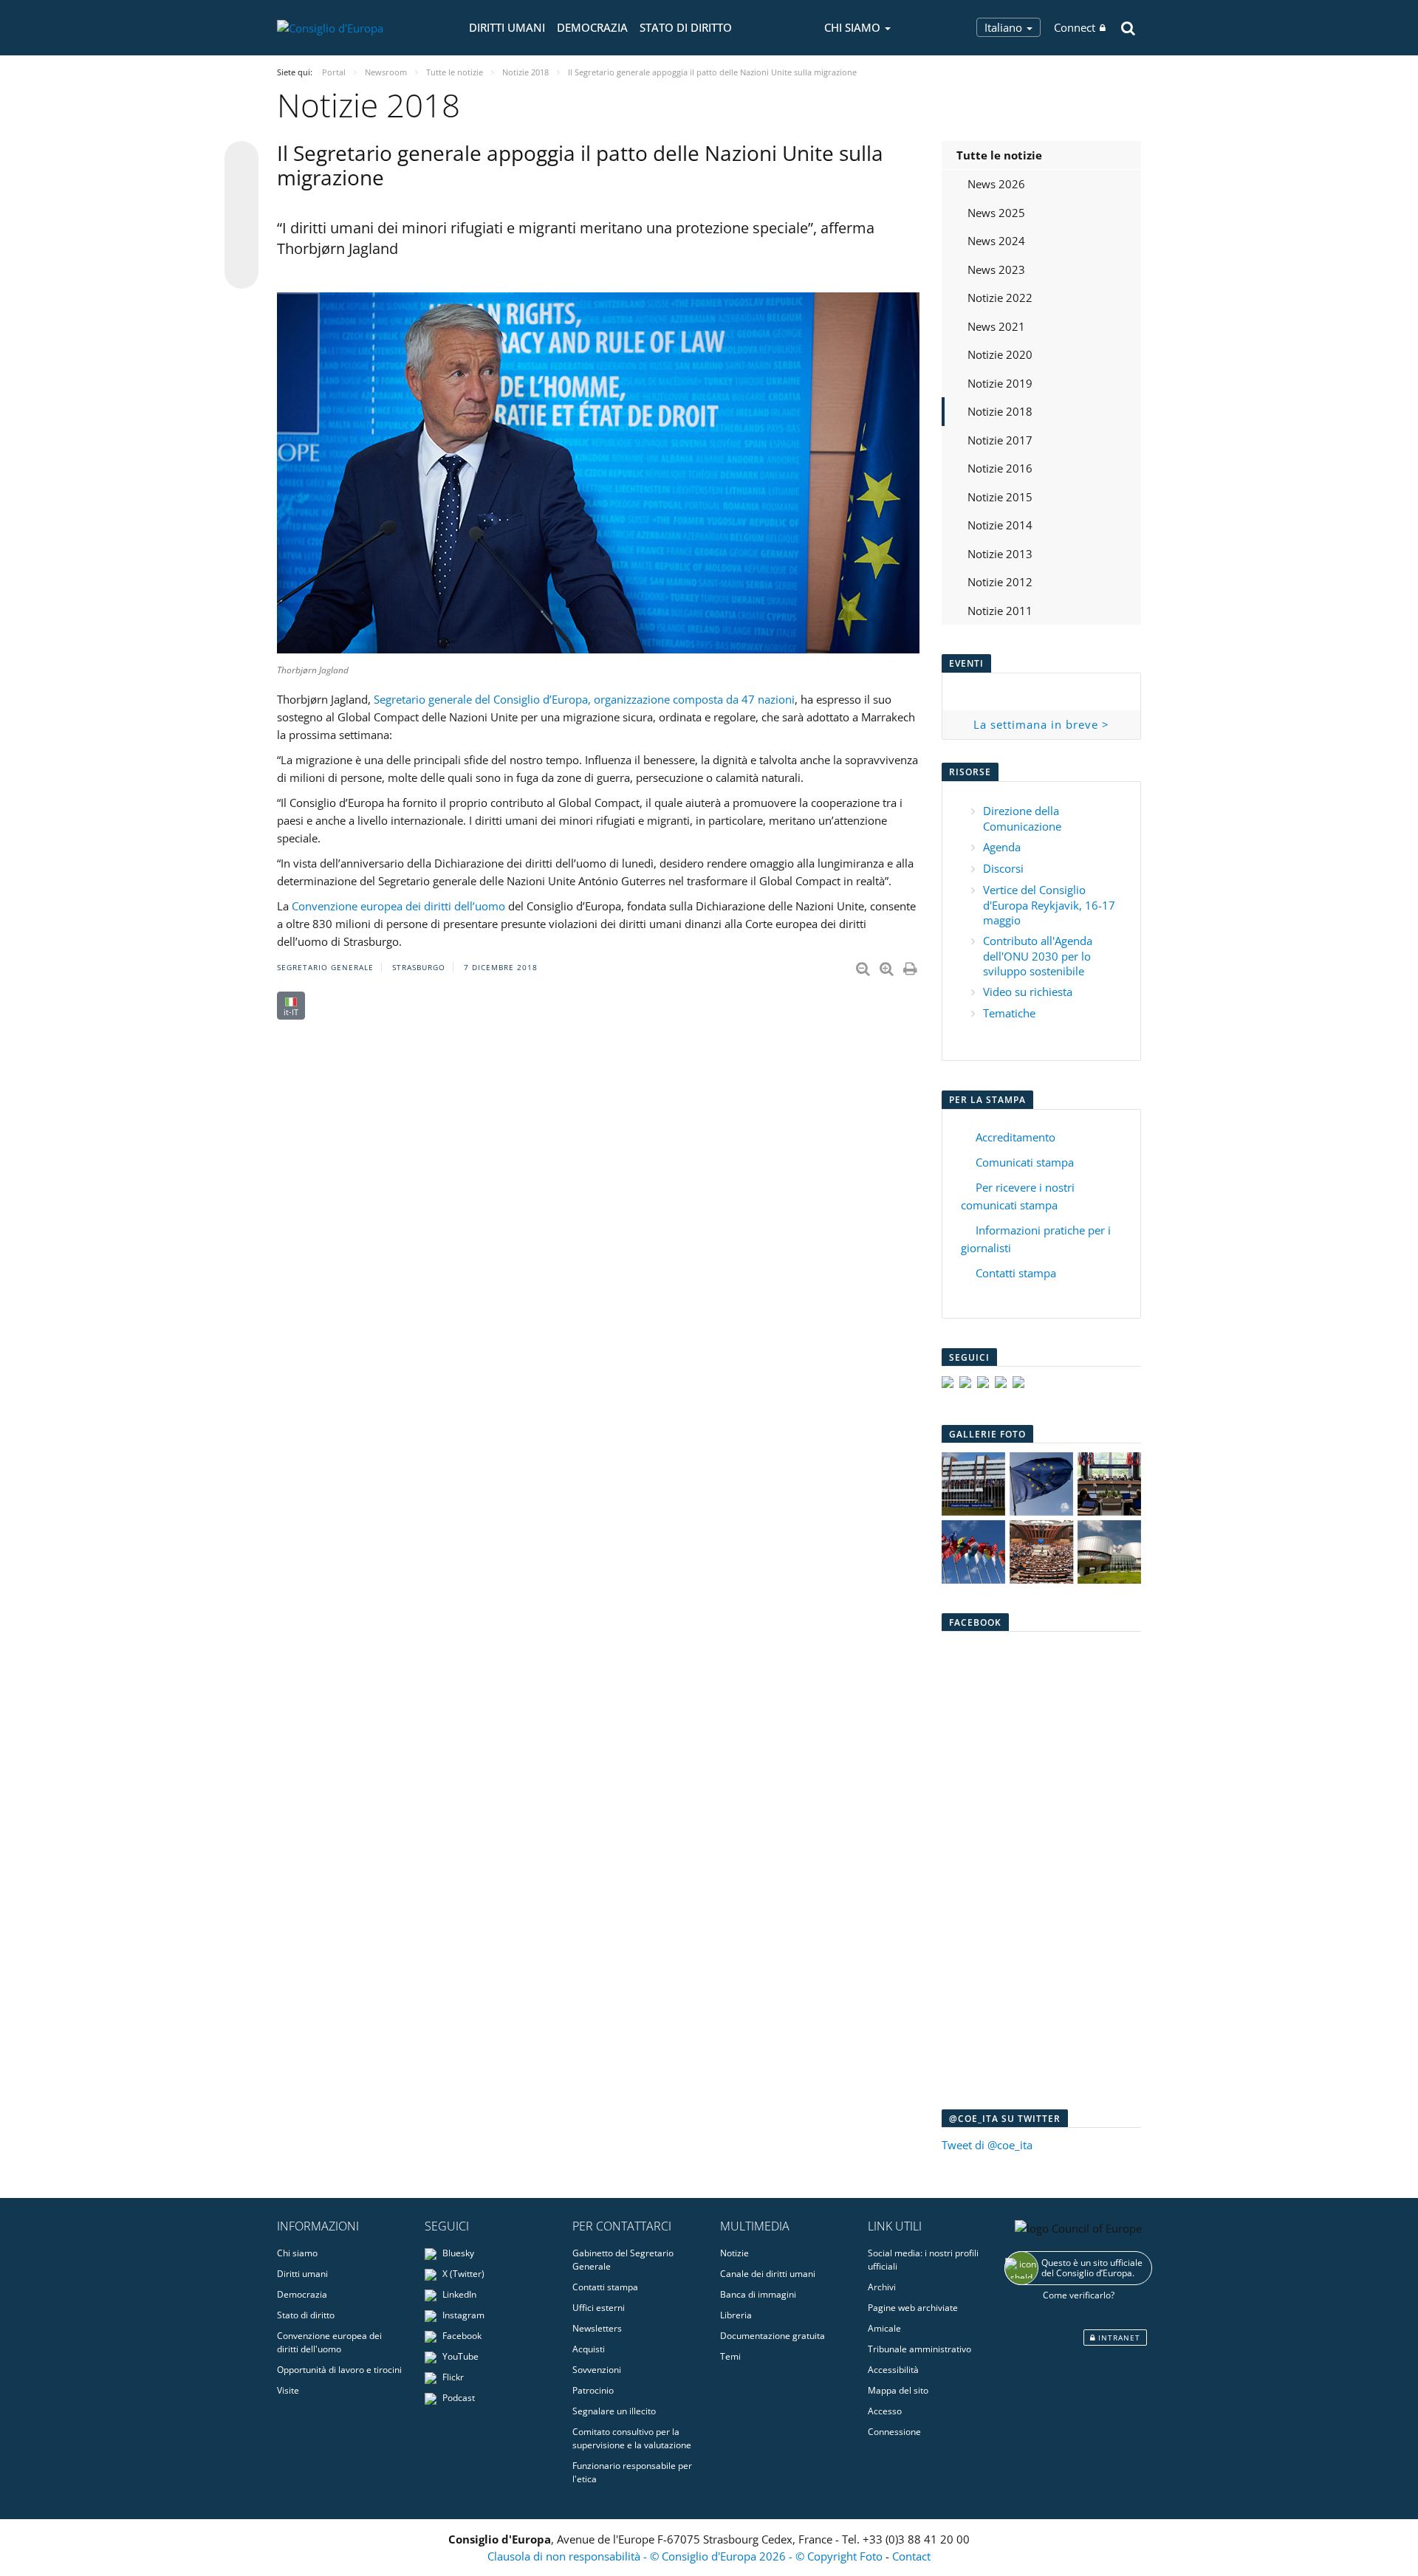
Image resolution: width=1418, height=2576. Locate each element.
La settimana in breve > (1041, 724)
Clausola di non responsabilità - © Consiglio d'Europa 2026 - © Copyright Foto (686, 2556)
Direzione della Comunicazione (1022, 818)
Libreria (736, 2315)
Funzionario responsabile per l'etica (632, 2472)
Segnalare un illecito (614, 2411)
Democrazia (592, 27)
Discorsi (1003, 868)
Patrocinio (593, 2390)
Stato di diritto (686, 27)
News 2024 (996, 241)
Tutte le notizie (999, 155)
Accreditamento (1015, 1137)
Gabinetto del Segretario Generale (623, 2260)
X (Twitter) (462, 2274)
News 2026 (996, 184)
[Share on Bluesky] (242, 159)
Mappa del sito (898, 2390)
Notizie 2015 (1000, 497)
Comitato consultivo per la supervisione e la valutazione (632, 2438)
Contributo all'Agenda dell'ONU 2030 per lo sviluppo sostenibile (1038, 956)
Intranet (1118, 2338)
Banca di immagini (758, 2294)
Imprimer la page (911, 966)
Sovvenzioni (597, 2370)
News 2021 (996, 326)
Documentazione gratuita (773, 2336)
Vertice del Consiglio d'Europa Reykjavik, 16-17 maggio (1049, 905)
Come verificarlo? (1079, 2295)
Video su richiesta (1028, 992)
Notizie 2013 (1000, 554)
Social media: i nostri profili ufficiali (923, 2260)
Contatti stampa (1016, 1273)
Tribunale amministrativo (919, 2349)
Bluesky (457, 2253)
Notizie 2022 (1000, 298)
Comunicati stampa (1025, 1162)
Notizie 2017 (1000, 440)
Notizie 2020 (1000, 354)
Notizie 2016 (1000, 468)
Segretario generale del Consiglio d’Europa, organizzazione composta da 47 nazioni (584, 699)
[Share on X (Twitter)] (242, 188)
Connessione (894, 2432)
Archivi (882, 2287)
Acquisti (589, 2349)
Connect (1075, 27)
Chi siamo (297, 2253)
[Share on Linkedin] (242, 244)
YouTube (459, 2356)
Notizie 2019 (1000, 383)
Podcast (458, 2398)
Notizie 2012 (1000, 582)
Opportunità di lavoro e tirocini (339, 2370)
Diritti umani (507, 27)
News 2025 (996, 213)
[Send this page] (242, 272)
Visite (288, 2390)
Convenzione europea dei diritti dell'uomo (329, 2342)
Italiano (1005, 27)
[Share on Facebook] (242, 216)
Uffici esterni (599, 2308)
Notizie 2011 (1000, 611)
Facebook (461, 2336)
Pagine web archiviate (913, 2308)
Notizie (734, 2253)
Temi (730, 2356)
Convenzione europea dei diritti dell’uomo (398, 906)
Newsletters (597, 2328)
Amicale (884, 2328)
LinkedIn (458, 2294)
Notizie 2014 (1000, 525)
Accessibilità (893, 2370)
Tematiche (1009, 1013)
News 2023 (996, 269)
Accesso (885, 2411)
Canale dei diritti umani (768, 2274)
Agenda (1002, 847)
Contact (911, 2556)
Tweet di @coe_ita (987, 2145)
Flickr (452, 2377)
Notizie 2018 (1000, 411)
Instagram (462, 2315)
